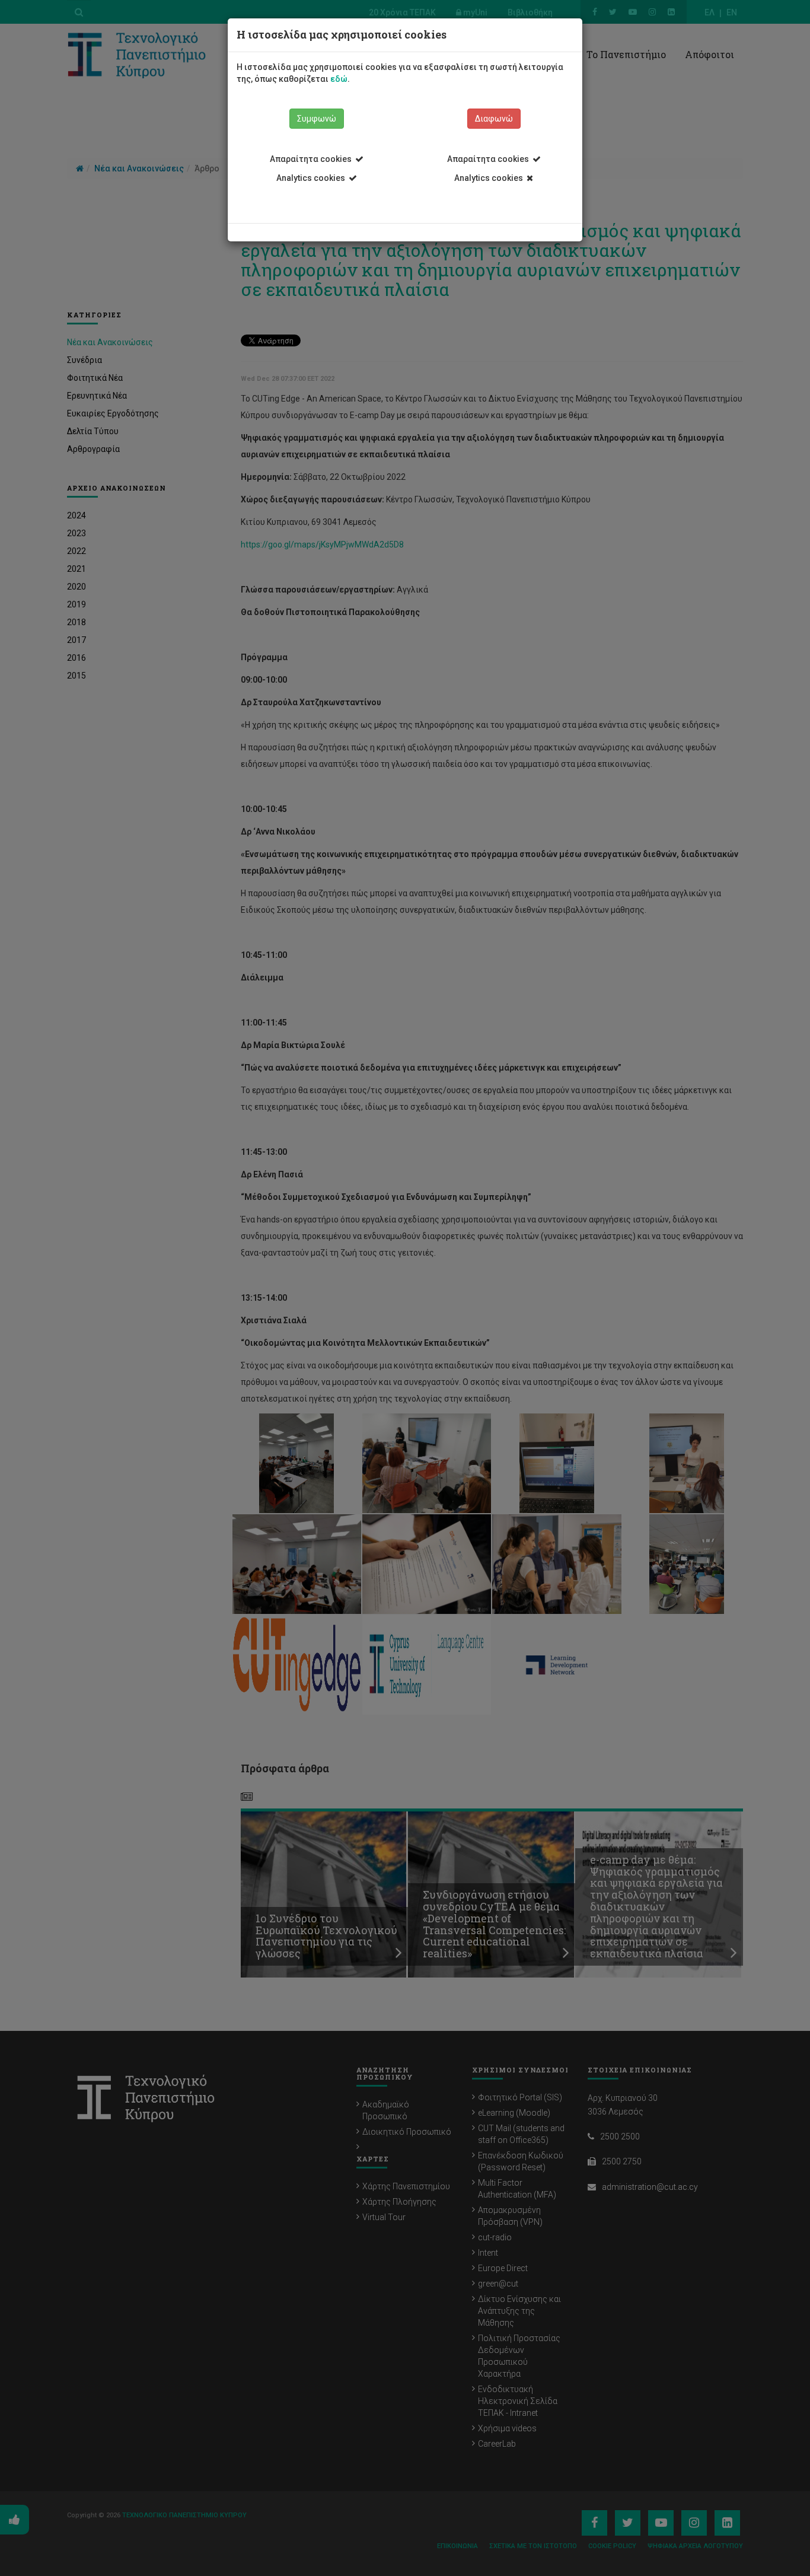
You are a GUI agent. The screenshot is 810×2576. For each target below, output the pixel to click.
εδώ (339, 79)
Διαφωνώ (494, 119)
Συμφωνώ (317, 119)
